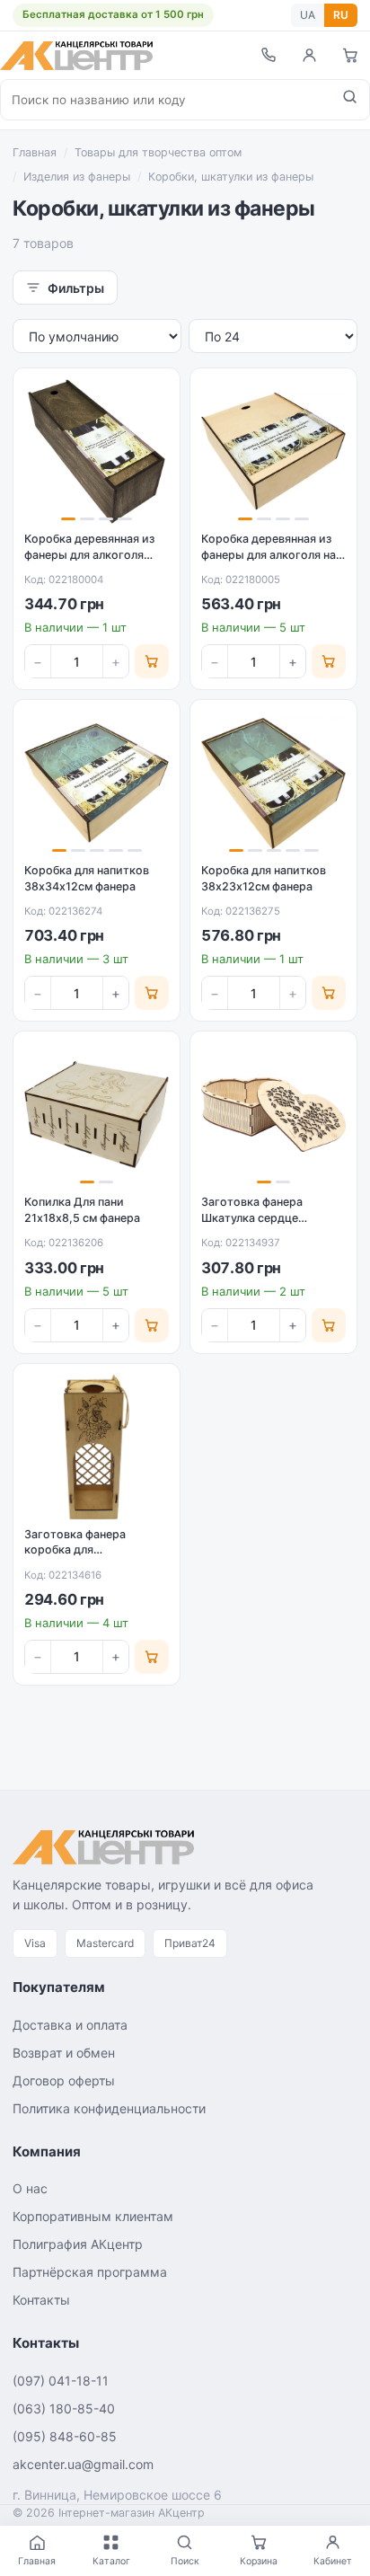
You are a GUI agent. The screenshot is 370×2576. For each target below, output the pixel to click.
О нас (30, 2188)
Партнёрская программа (90, 2272)
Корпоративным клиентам (93, 2216)
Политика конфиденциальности (109, 2108)
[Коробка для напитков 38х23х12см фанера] (273, 783)
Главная (35, 152)
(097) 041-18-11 (61, 2381)
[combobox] (166, 100)
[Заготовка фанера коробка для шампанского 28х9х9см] (97, 1447)
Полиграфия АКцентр (78, 2244)
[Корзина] (350, 55)
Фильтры (76, 288)
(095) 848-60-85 (65, 2436)
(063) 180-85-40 (64, 2408)
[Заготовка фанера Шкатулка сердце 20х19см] (273, 1115)
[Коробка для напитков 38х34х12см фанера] (97, 783)
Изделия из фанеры (77, 177)
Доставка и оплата (70, 2025)
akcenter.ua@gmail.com (83, 2464)
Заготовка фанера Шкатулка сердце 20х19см (252, 1217)
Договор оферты (64, 2080)
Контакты (41, 2300)
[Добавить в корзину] (152, 661)
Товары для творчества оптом (158, 152)
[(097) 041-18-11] (268, 55)
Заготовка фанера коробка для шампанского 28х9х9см (91, 1550)
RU (341, 15)
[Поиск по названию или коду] (350, 100)
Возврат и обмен (64, 2053)
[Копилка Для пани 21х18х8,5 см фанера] (97, 1115)
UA (308, 15)
